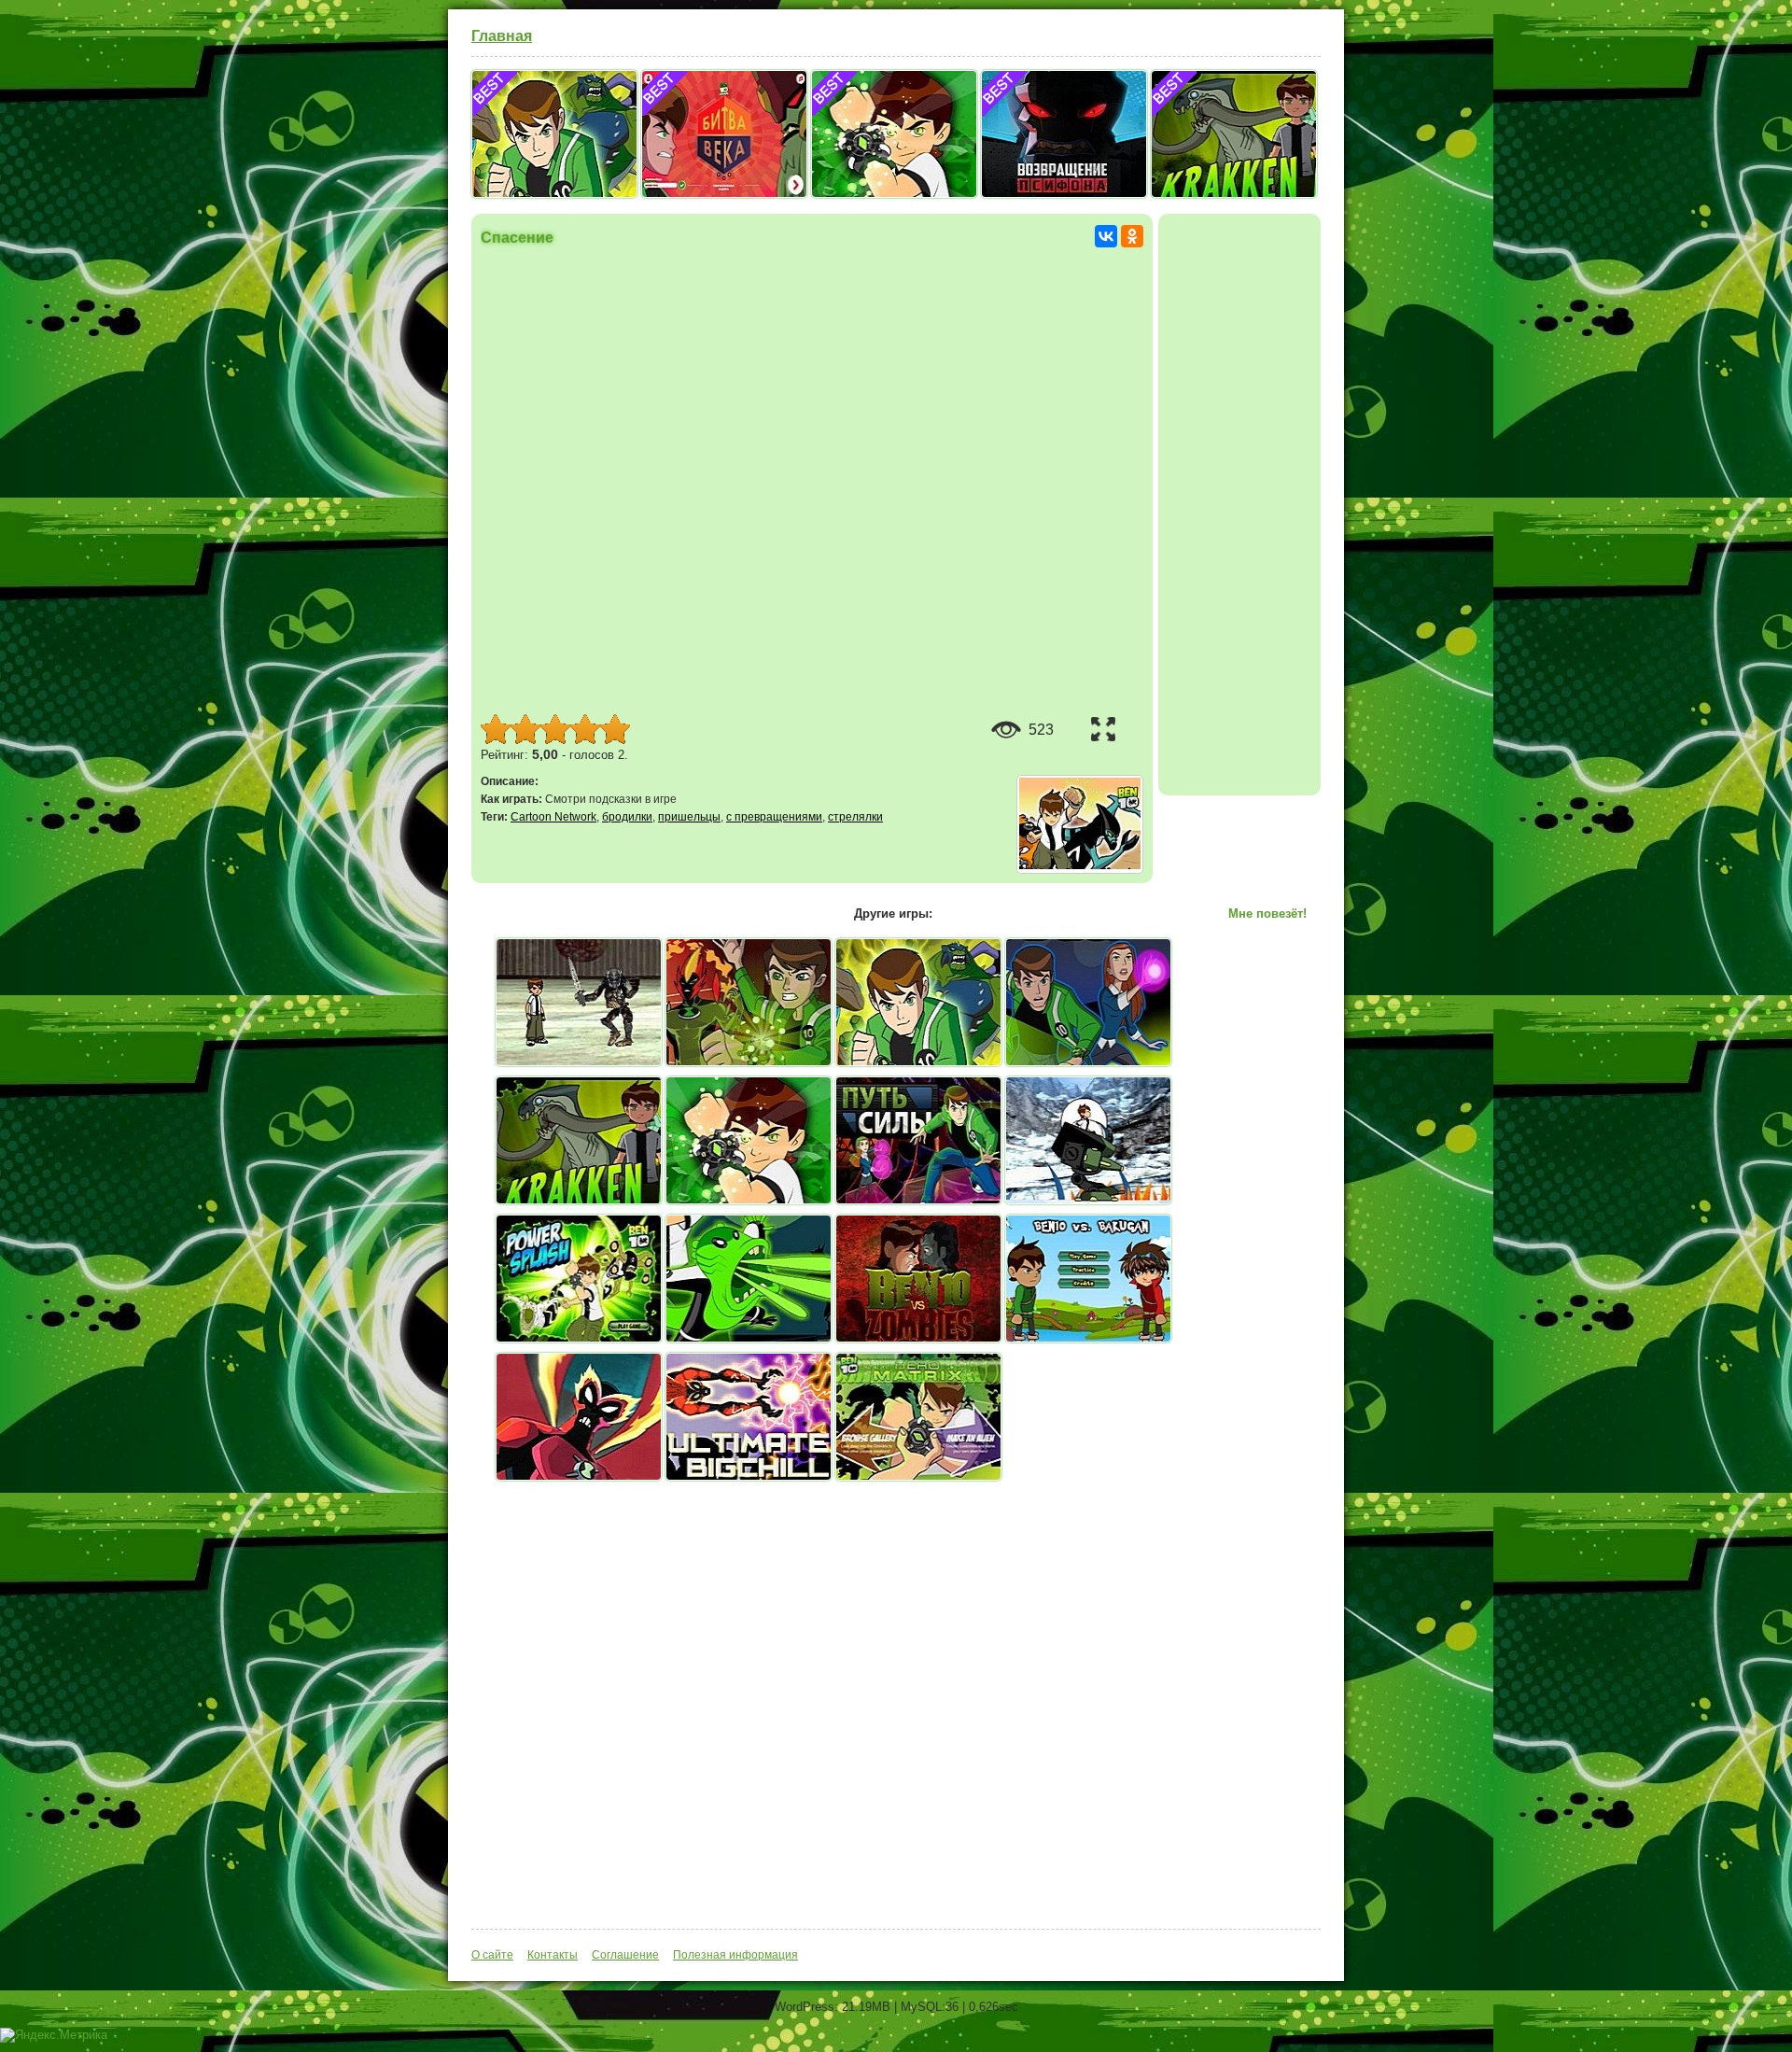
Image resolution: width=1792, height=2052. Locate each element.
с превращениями (774, 817)
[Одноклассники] (1132, 236)
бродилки (627, 817)
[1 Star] (496, 729)
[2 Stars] (525, 729)
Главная (502, 36)
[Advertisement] (1239, 503)
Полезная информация (735, 1955)
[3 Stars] (555, 729)
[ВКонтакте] (1106, 236)
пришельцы (689, 817)
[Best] (554, 193)
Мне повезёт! (1267, 914)
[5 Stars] (615, 729)
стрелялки (855, 817)
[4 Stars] (585, 729)
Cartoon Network (553, 817)
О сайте (492, 1955)
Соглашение (625, 1955)
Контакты (553, 1955)
